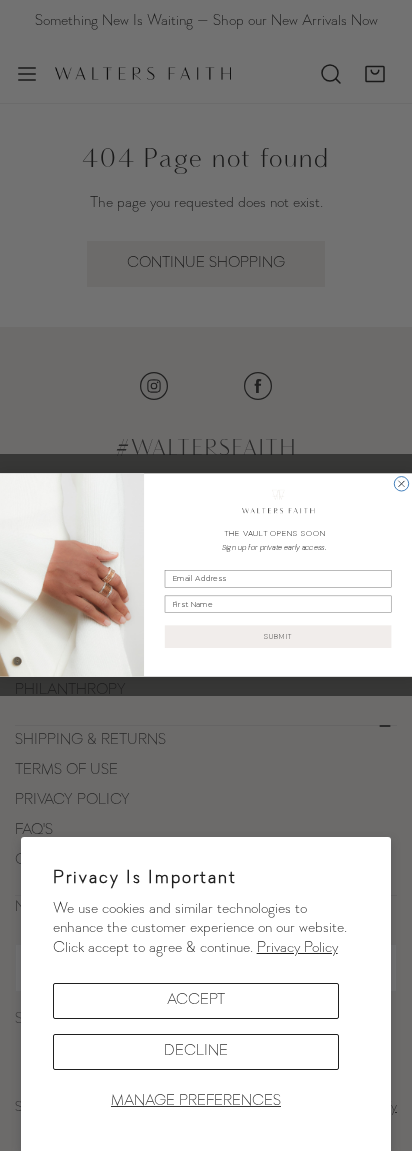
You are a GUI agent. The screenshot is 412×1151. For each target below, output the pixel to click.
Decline (196, 1051)
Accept (196, 1000)
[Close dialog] (401, 484)
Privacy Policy (297, 948)
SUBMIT (278, 637)
